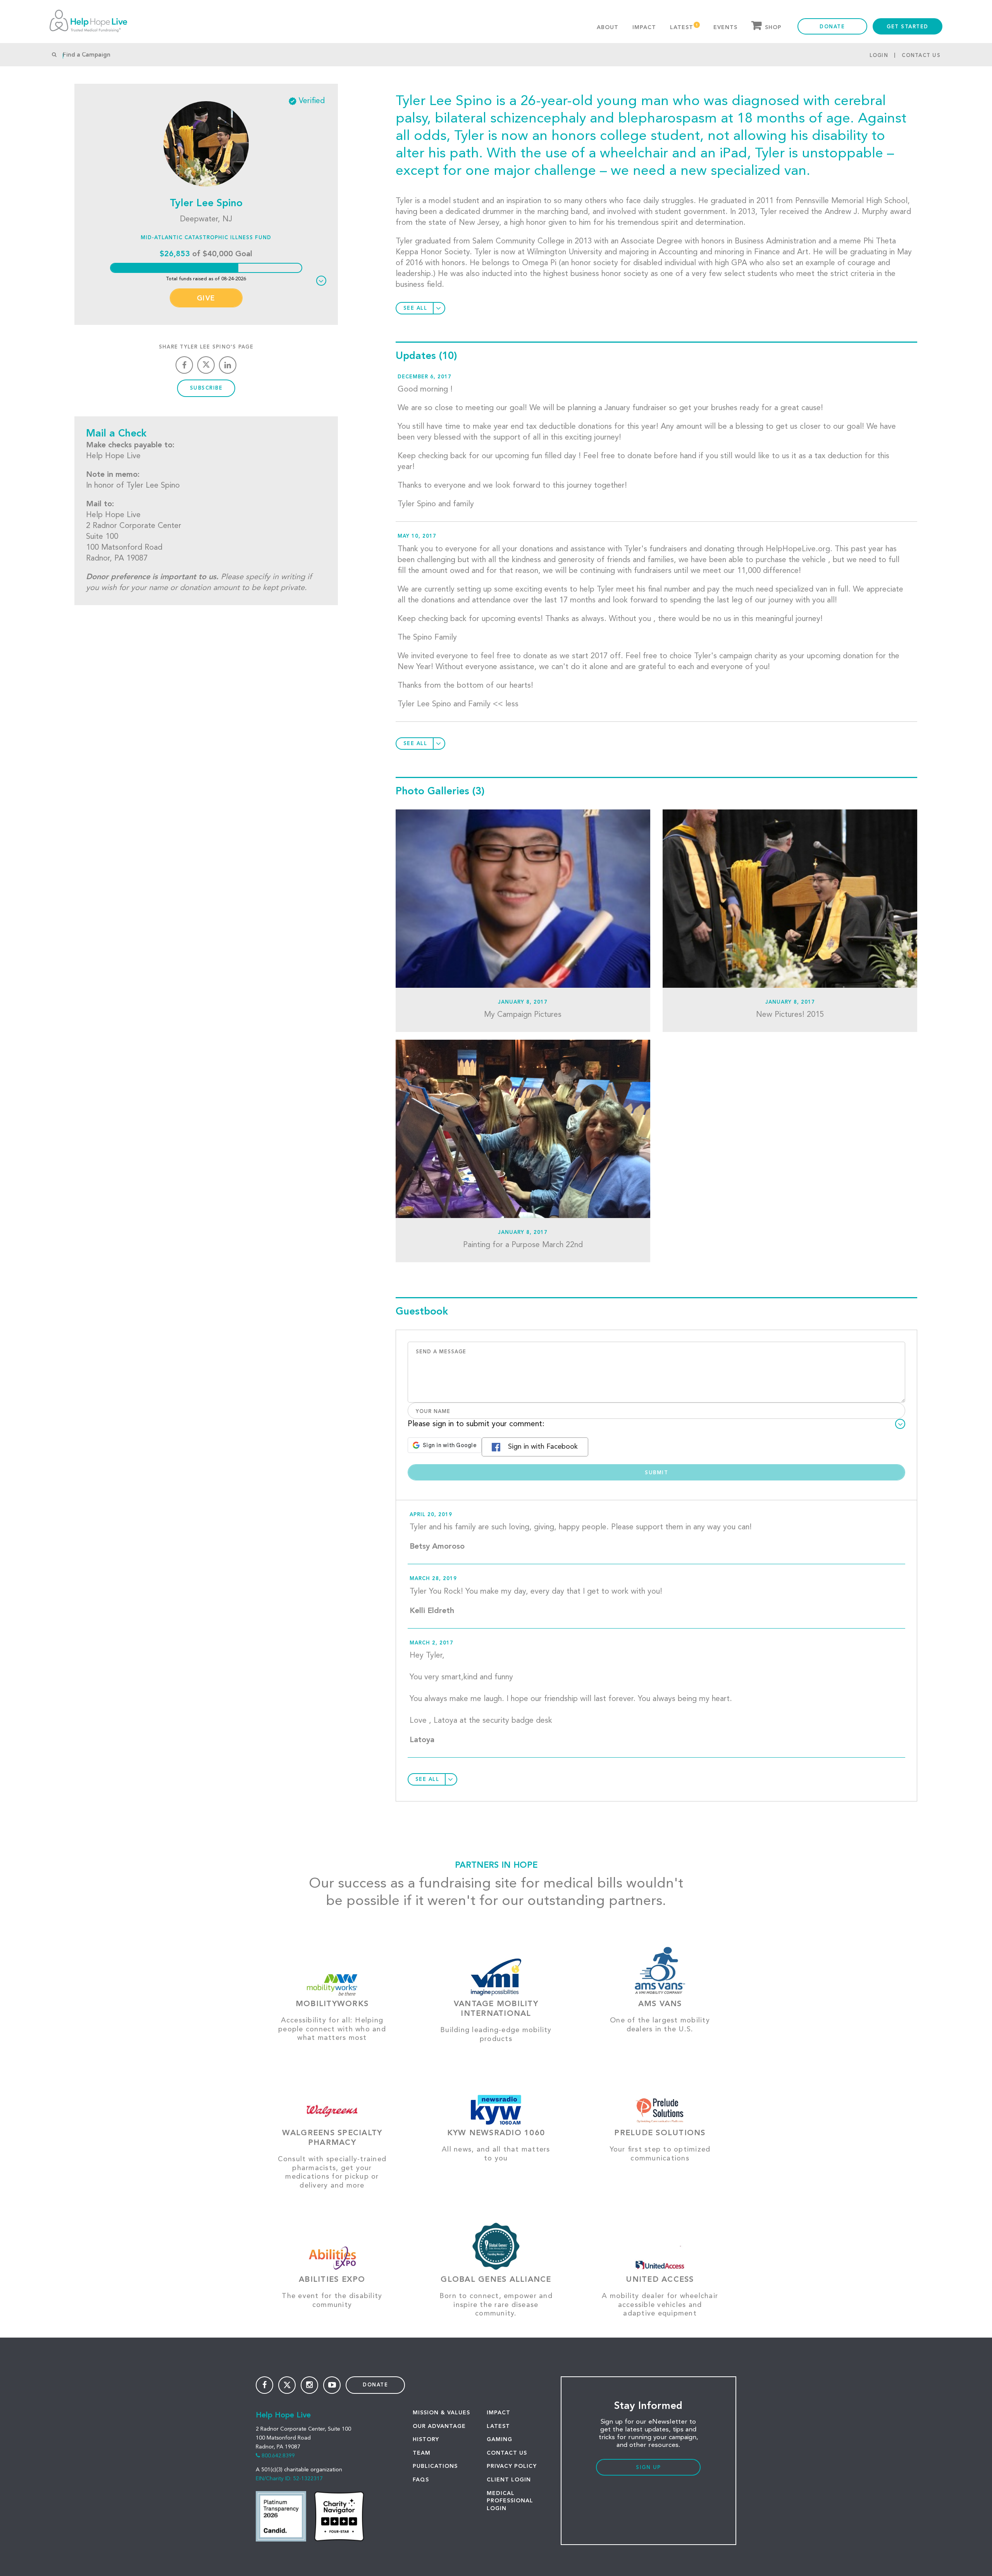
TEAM (422, 2453)
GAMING (499, 2440)
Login (879, 56)
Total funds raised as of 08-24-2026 (206, 279)
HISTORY (426, 2440)
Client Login (509, 2480)
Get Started (908, 27)
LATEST (498, 2426)
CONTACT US (507, 2453)
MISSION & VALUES (441, 2413)
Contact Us (921, 56)
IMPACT (499, 2413)
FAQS (421, 2480)
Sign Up (648, 2468)
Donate (832, 27)
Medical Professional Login (510, 2501)
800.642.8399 (278, 2456)
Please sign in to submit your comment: (476, 1424)
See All (415, 308)
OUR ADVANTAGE (439, 2426)
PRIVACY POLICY (512, 2466)
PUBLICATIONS (435, 2466)
